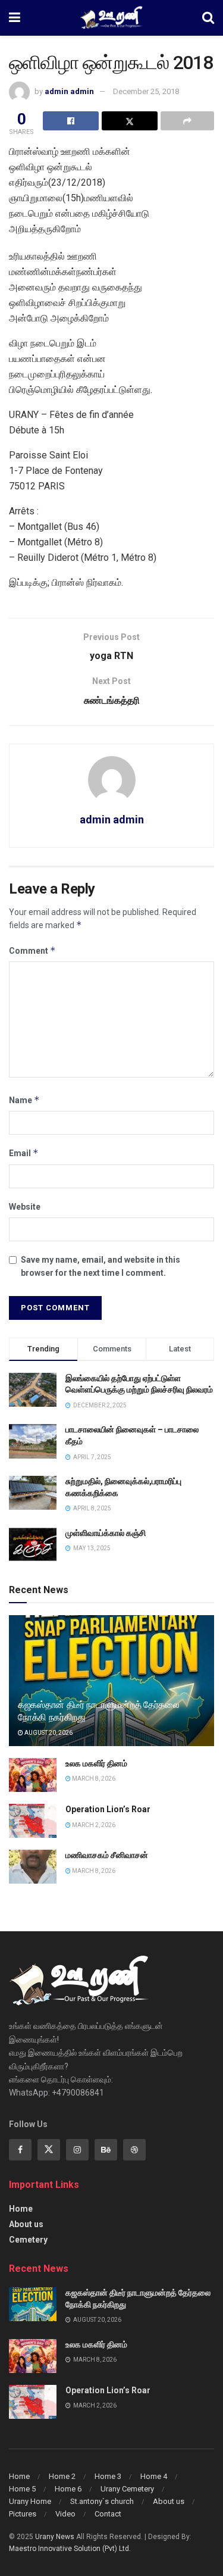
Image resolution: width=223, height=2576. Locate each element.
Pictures (23, 2514)
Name (24, 1100)
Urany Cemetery (127, 2489)
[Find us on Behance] (106, 2150)
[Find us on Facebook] (20, 2150)
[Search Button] (208, 18)
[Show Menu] (15, 18)
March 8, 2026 (93, 1779)
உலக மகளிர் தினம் (96, 1763)
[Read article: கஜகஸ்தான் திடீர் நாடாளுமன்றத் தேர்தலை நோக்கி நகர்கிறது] (33, 2304)
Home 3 (108, 2476)
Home (21, 2209)
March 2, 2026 (93, 1825)
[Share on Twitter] (130, 121)
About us (26, 2224)
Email (24, 1153)
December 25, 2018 (146, 91)
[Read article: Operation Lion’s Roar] (33, 1821)
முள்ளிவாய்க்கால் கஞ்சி (106, 1533)
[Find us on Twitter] (49, 2150)
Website (25, 1207)
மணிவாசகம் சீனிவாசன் (107, 1855)
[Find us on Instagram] (77, 2150)
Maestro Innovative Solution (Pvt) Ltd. (70, 2549)
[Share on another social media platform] (187, 121)
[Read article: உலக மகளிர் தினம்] (33, 1775)
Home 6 (68, 2489)
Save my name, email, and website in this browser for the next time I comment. (100, 1266)
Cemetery (28, 2240)
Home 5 (22, 2489)
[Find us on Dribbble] (134, 2150)
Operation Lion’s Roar (108, 1809)
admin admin (69, 91)
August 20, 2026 (48, 1733)
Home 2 (62, 2476)
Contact (108, 2514)
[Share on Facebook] (71, 121)
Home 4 (154, 2476)
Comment (32, 950)
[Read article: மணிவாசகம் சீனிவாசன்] (33, 1867)
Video (65, 2514)
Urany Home (30, 2501)
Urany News (55, 2537)
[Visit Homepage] (111, 18)
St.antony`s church (102, 2501)
